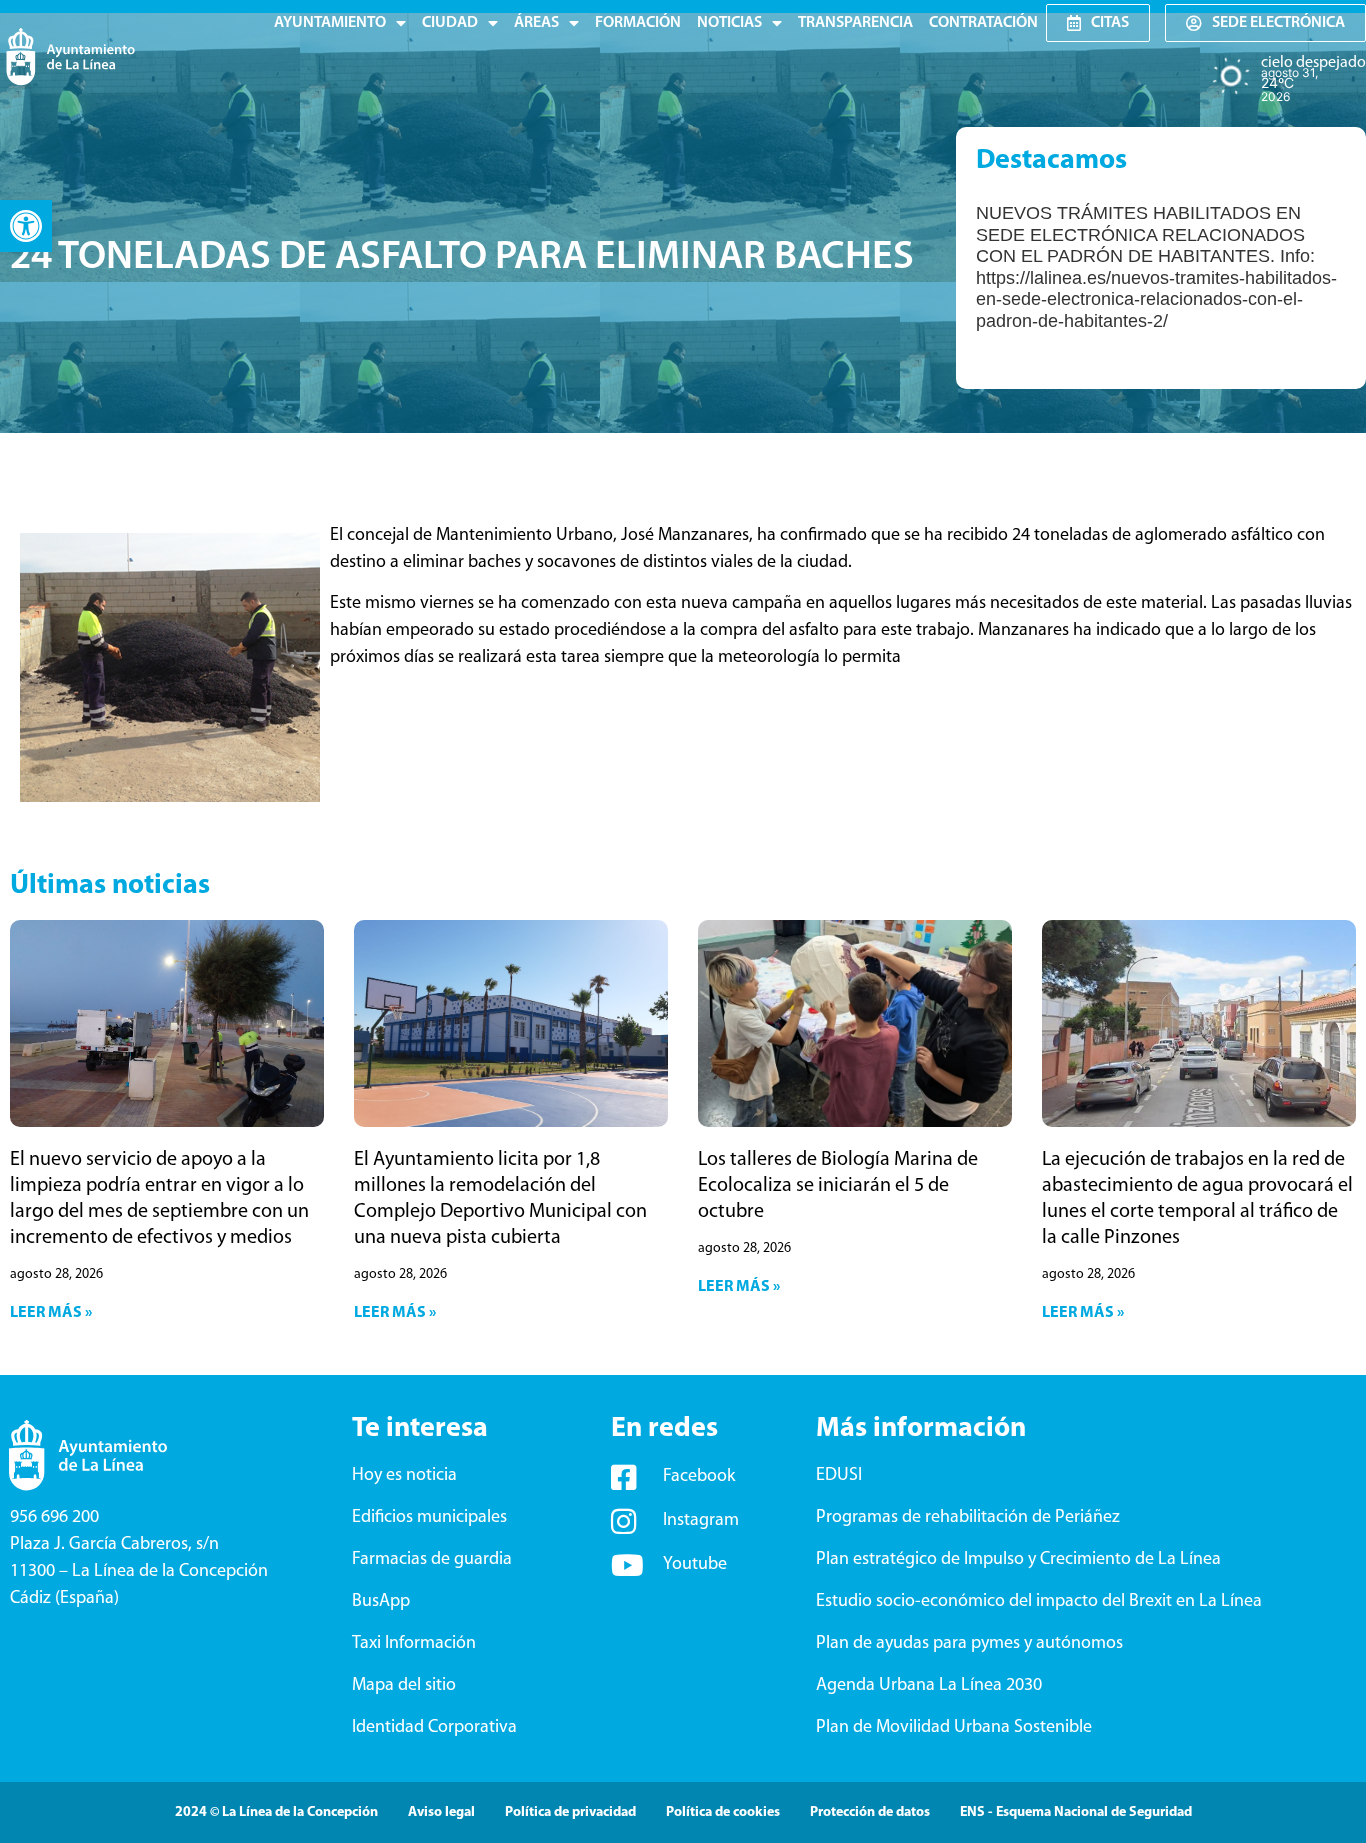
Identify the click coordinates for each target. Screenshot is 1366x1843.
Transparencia (855, 23)
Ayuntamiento (330, 23)
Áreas (536, 23)
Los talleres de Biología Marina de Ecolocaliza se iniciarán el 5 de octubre (838, 1186)
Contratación (983, 23)
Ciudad (450, 23)
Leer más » (51, 1313)
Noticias (729, 23)
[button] (26, 226)
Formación (638, 23)
